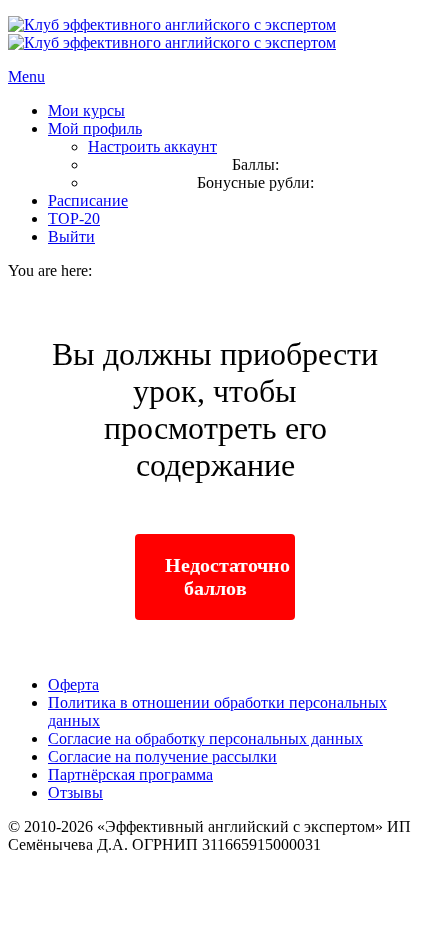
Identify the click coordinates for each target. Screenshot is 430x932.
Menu (26, 76)
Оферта (73, 684)
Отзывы (75, 792)
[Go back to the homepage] (172, 33)
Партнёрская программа (130, 774)
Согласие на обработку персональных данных (205, 738)
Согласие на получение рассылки (162, 756)
